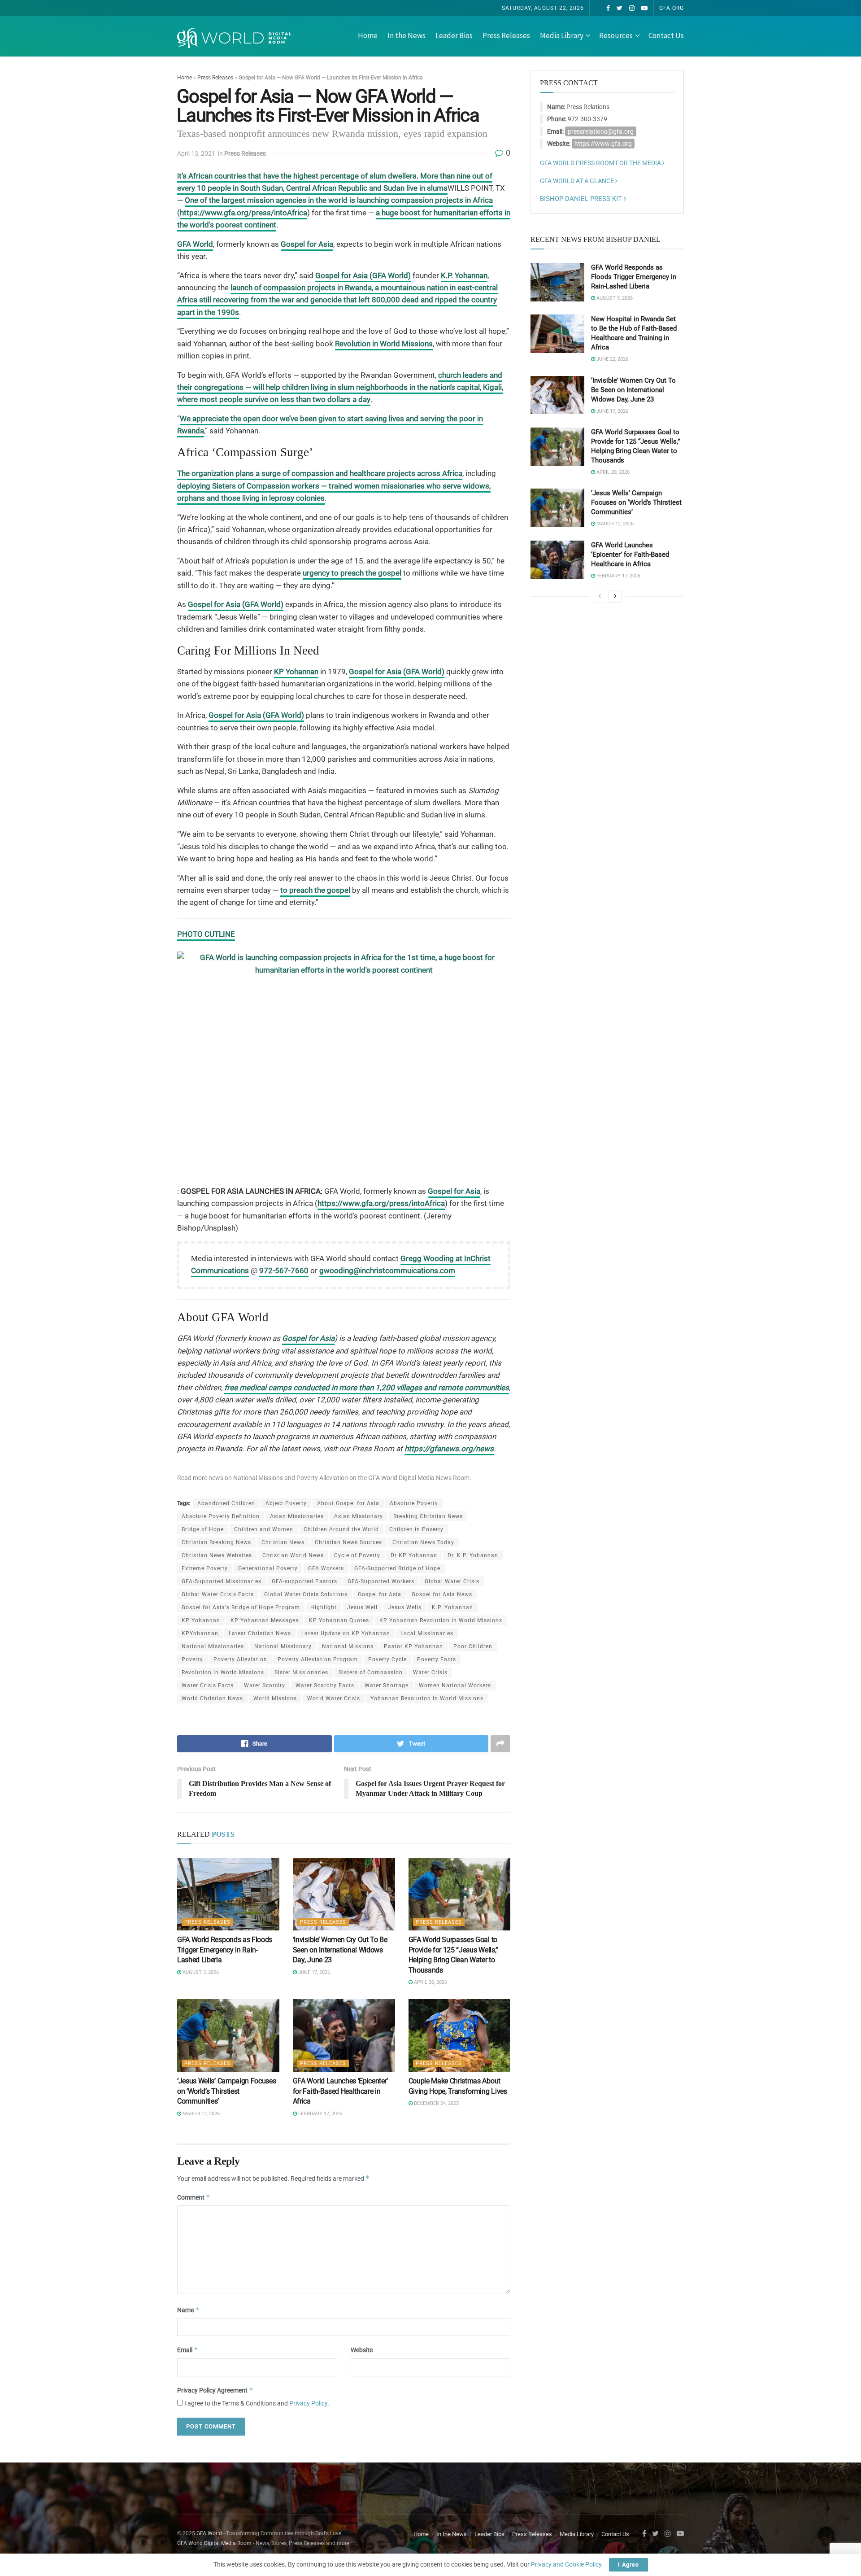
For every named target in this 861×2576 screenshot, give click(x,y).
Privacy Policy (308, 2403)
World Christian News (212, 1698)
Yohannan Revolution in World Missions (427, 1698)
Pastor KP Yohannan (413, 1646)
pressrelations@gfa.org (601, 131)
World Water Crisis (334, 1698)
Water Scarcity (265, 1685)
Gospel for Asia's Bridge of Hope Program (241, 1607)
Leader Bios (454, 35)
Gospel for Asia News (442, 1594)
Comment (194, 2197)
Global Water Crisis (452, 1581)
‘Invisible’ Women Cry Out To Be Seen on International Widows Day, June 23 (340, 1950)
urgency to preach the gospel (352, 573)
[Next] (615, 596)
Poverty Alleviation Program (318, 1659)
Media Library (562, 35)
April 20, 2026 (430, 1982)
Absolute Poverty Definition (221, 1516)
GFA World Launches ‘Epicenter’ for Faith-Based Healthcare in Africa (340, 2091)
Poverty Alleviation (322, 1478)
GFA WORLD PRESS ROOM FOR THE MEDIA (601, 163)
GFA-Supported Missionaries (222, 1581)
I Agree (628, 2565)
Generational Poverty (268, 1568)
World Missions (275, 1698)
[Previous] (600, 596)
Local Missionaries (427, 1633)
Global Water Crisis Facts (218, 1594)
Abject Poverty (286, 1503)
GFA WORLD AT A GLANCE (578, 181)
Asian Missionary (359, 1516)
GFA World (195, 244)
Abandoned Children (226, 1503)
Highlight (324, 1607)
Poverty (192, 1659)
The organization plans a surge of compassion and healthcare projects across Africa (320, 473)
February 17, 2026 (320, 2114)
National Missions (258, 1478)
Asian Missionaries (297, 1516)
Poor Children (473, 1646)
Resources (616, 35)
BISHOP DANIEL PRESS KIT (582, 199)
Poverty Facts (437, 1659)
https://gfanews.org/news (449, 1449)
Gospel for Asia (307, 244)
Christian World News (293, 1555)
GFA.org (672, 8)
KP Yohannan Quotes (339, 1620)
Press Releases (506, 35)
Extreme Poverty (205, 1568)
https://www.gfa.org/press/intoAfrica (244, 213)
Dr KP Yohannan (414, 1555)
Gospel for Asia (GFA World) (363, 275)
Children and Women (264, 1529)
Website (362, 2350)
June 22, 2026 (612, 359)
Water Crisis (430, 1672)
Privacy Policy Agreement (215, 2390)
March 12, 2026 (200, 2114)
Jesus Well (362, 1607)
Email (188, 2350)
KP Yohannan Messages (265, 1620)
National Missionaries (213, 1646)
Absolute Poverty (414, 1503)
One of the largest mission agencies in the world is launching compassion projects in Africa (339, 200)
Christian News (283, 1542)
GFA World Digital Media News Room (419, 1478)
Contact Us (666, 35)
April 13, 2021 (196, 153)
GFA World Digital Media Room (214, 2543)
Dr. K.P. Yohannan (473, 1555)
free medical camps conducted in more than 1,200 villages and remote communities (367, 1388)
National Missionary (283, 1646)
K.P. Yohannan (464, 275)
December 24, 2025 (436, 2103)
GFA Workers (326, 1568)
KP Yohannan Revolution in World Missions (441, 1620)
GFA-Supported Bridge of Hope (397, 1568)
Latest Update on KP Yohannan (346, 1633)
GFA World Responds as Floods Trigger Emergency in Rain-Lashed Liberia (225, 1950)
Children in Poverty (416, 1529)
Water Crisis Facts (208, 1685)
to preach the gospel (315, 890)
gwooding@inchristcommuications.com (387, 1271)
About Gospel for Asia (348, 1503)
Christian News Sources (348, 1542)
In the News (407, 35)
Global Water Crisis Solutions (306, 1594)
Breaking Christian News (428, 1516)
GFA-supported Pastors (304, 1581)
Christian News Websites (217, 1555)
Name (188, 2310)
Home (368, 35)
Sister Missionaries (301, 1672)
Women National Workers (455, 1685)
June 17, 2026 (313, 1972)
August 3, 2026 (200, 1972)
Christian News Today (423, 1542)
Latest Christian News (260, 1633)
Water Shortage (387, 1685)
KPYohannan (200, 1633)
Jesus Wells (405, 1607)
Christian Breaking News (216, 1542)
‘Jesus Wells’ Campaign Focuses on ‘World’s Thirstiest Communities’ (226, 2091)
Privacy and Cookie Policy (566, 2564)
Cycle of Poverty (357, 1555)
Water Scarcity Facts (325, 1685)
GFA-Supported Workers (381, 1581)
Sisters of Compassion (371, 1672)
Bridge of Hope (203, 1529)
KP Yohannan (296, 672)
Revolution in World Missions (384, 344)
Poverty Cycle (387, 1659)
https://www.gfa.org (603, 144)
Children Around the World (341, 1529)
